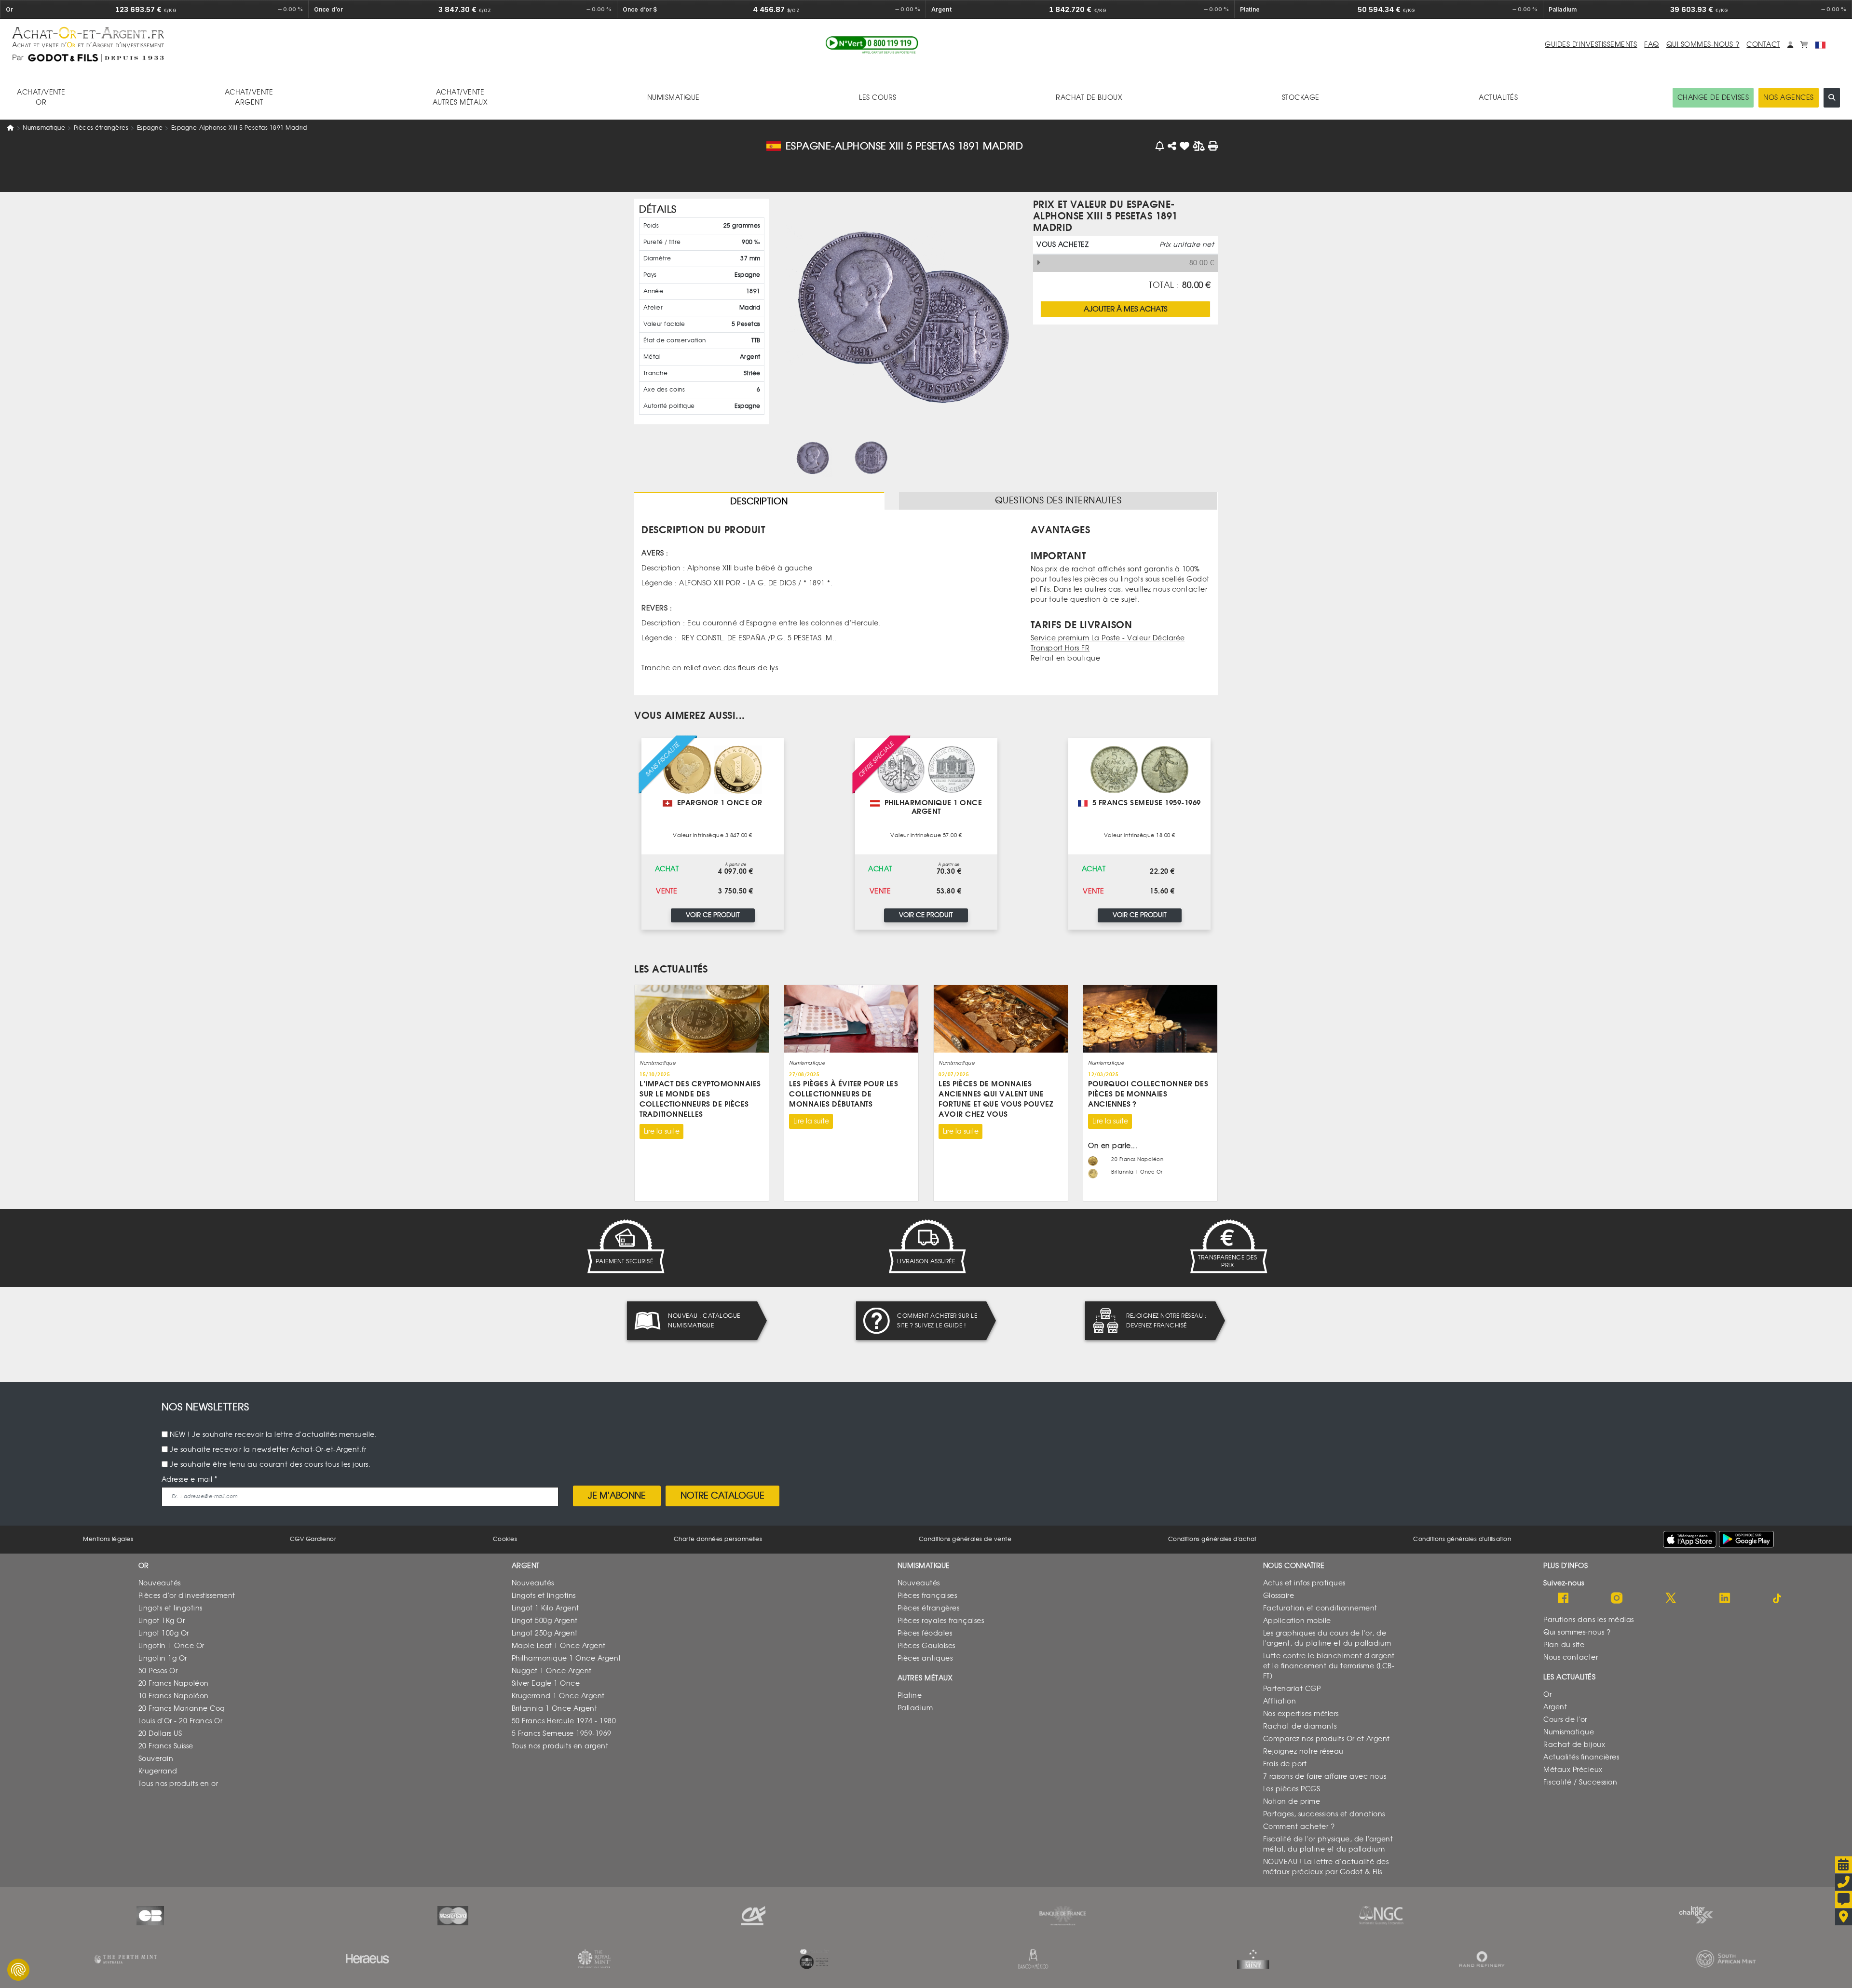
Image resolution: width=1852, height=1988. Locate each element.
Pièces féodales (925, 1633)
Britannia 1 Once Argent (555, 1709)
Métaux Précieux (1573, 1770)
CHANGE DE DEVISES (1713, 98)
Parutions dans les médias (1589, 1620)
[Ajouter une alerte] (1160, 146)
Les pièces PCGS (1292, 1789)
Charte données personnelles (718, 1539)
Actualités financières (1581, 1757)
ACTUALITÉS (1498, 98)
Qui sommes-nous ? (1577, 1632)
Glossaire (1279, 1596)
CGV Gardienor (313, 1539)
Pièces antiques (925, 1658)
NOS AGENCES (1789, 98)
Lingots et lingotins (170, 1608)
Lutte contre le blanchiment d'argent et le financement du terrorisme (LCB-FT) (1329, 1666)
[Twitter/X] (1671, 1599)
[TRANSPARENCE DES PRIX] (1227, 1246)
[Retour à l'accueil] (315, 37)
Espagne (150, 128)
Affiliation (1280, 1701)
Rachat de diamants (1300, 1726)
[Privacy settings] (18, 1970)
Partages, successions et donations (1324, 1814)
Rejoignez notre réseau (1303, 1751)
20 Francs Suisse (166, 1746)
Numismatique (44, 128)
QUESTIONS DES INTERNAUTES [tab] (1058, 500)
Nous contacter (1571, 1657)
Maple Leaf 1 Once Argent (559, 1646)
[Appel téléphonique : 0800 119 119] (872, 45)
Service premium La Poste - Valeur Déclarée (1108, 638)
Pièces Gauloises (926, 1646)
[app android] (1746, 1539)
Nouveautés (160, 1583)
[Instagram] (1617, 1599)
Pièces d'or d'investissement (187, 1596)
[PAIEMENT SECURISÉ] (625, 1246)
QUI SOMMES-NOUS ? (1703, 45)
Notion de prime (1292, 1802)
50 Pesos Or (158, 1671)
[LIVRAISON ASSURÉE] (926, 1246)
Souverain (156, 1759)
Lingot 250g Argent (545, 1633)
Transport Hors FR (1060, 648)
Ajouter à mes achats (1125, 309)
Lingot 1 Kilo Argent (545, 1608)
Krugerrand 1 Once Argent (558, 1696)
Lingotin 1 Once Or (171, 1646)
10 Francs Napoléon (174, 1696)
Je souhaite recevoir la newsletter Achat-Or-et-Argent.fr (268, 1450)
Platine (910, 1696)
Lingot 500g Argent (545, 1621)
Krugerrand (158, 1771)
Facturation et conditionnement (1320, 1608)
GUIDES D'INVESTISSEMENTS (1591, 45)
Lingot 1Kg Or (162, 1621)
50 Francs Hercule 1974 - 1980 (564, 1721)
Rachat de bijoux (1574, 1745)
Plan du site (1564, 1645)
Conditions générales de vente (965, 1539)
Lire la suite (662, 1131)
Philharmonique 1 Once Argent (566, 1658)
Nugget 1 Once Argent (552, 1671)
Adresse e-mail (187, 1480)
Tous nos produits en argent (560, 1746)
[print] (1213, 146)
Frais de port (1285, 1764)
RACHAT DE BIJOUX (1089, 98)
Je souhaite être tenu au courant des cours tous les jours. (270, 1465)
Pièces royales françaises (941, 1621)
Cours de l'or (1565, 1720)
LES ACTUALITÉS (671, 969)
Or (1547, 1695)
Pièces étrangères (101, 128)
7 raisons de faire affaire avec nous (1325, 1777)
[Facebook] (1563, 1599)
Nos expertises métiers (1301, 1714)
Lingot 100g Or (164, 1633)
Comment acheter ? (1299, 1827)
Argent (1555, 1707)
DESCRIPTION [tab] (759, 501)
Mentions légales (108, 1539)
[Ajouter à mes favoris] (1185, 146)
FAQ (1652, 45)
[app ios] (1690, 1539)
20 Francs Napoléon (174, 1684)
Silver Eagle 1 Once (546, 1684)
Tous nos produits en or (178, 1784)
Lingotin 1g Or (163, 1658)
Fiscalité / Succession (1580, 1782)
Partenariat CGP (1292, 1689)
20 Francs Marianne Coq (182, 1709)
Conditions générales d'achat (1212, 1539)
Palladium (915, 1708)
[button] (1790, 45)
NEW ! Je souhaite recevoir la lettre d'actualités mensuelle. (273, 1435)
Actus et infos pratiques (1304, 1583)
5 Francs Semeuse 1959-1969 (562, 1734)
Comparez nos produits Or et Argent (1327, 1739)
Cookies (505, 1539)
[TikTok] (1778, 1599)
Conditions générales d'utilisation (1462, 1539)
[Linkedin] (1725, 1599)
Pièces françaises (927, 1596)
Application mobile (1297, 1621)
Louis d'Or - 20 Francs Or (181, 1721)
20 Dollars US (160, 1734)
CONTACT (1763, 45)
